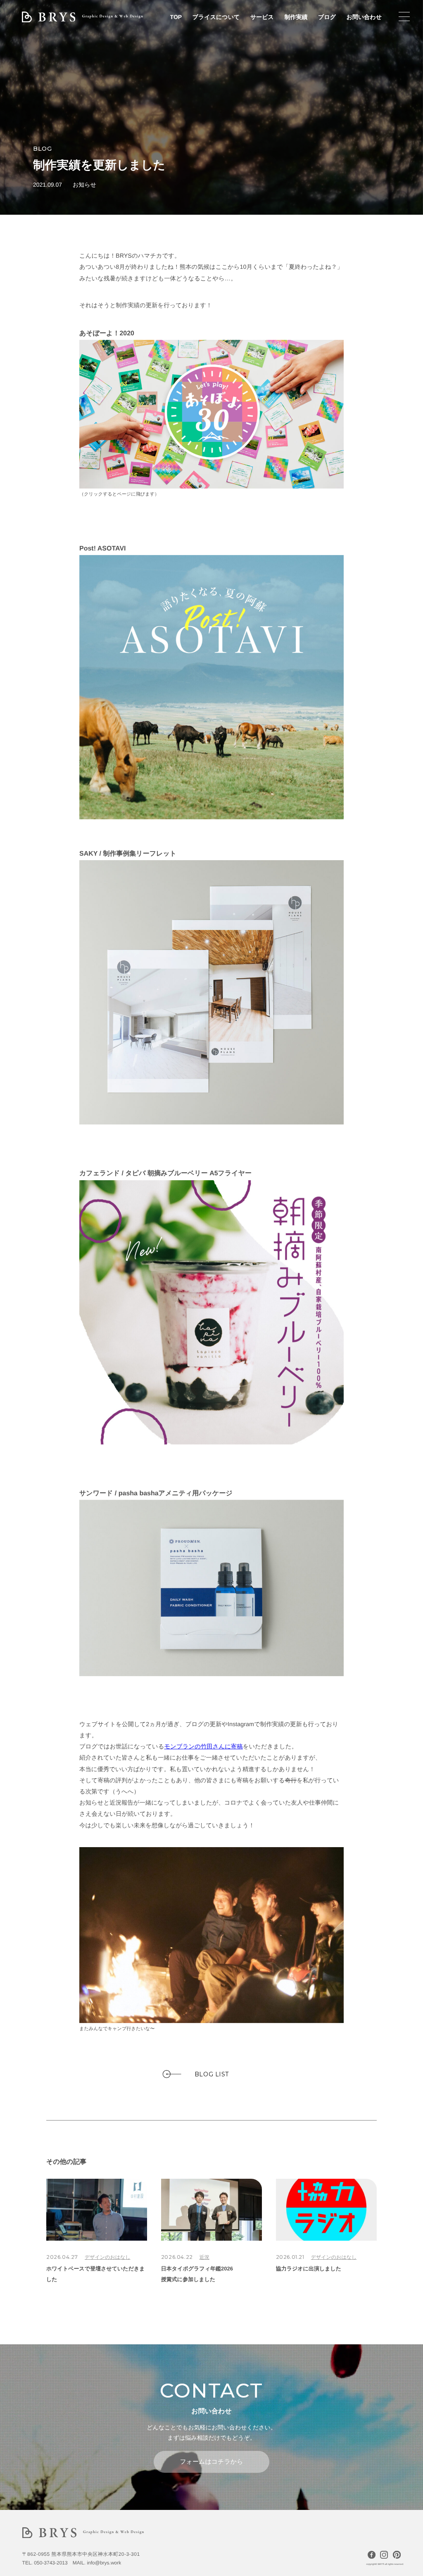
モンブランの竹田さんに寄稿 (204, 1747)
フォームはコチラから (211, 2462)
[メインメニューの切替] (404, 17)
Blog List (212, 2074)
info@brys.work (104, 2563)
